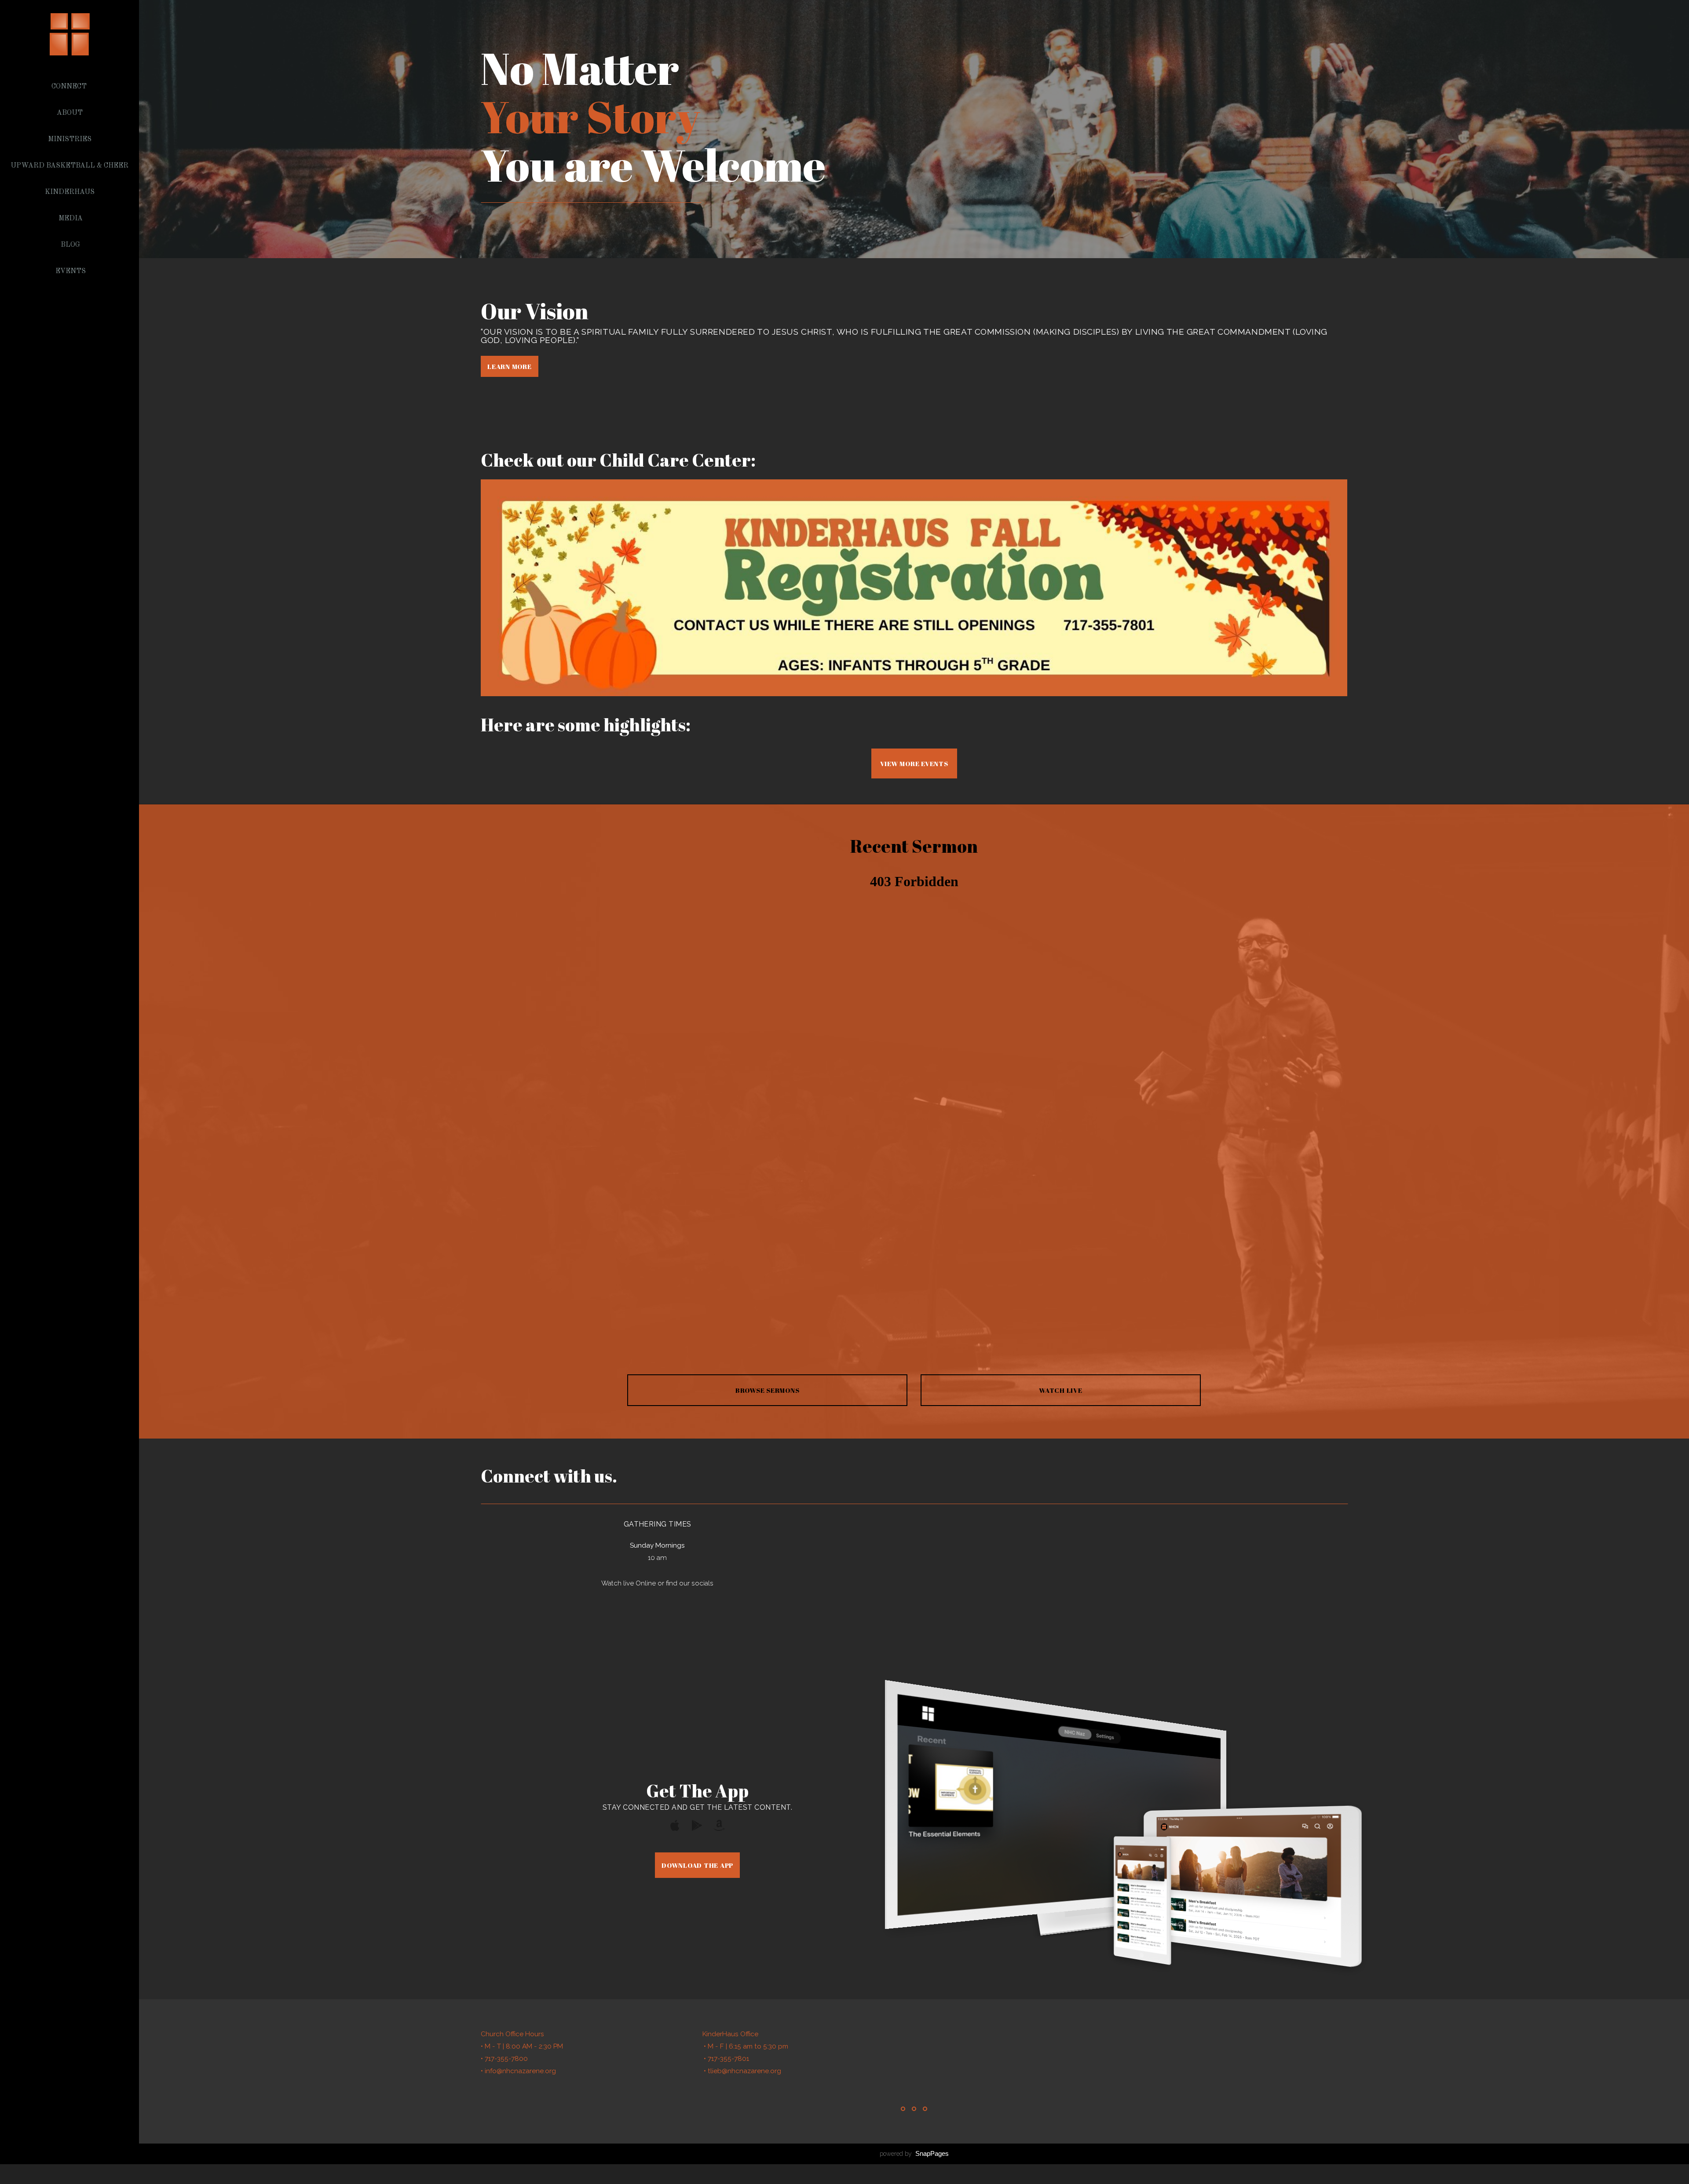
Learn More (510, 366)
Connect (70, 87)
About (71, 113)
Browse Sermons (768, 1390)
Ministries (71, 139)
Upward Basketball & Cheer (70, 166)
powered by (914, 2154)
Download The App (697, 1865)
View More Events (914, 763)
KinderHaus (71, 192)
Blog (70, 245)
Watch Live (1061, 1390)
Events (71, 271)
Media (71, 219)
